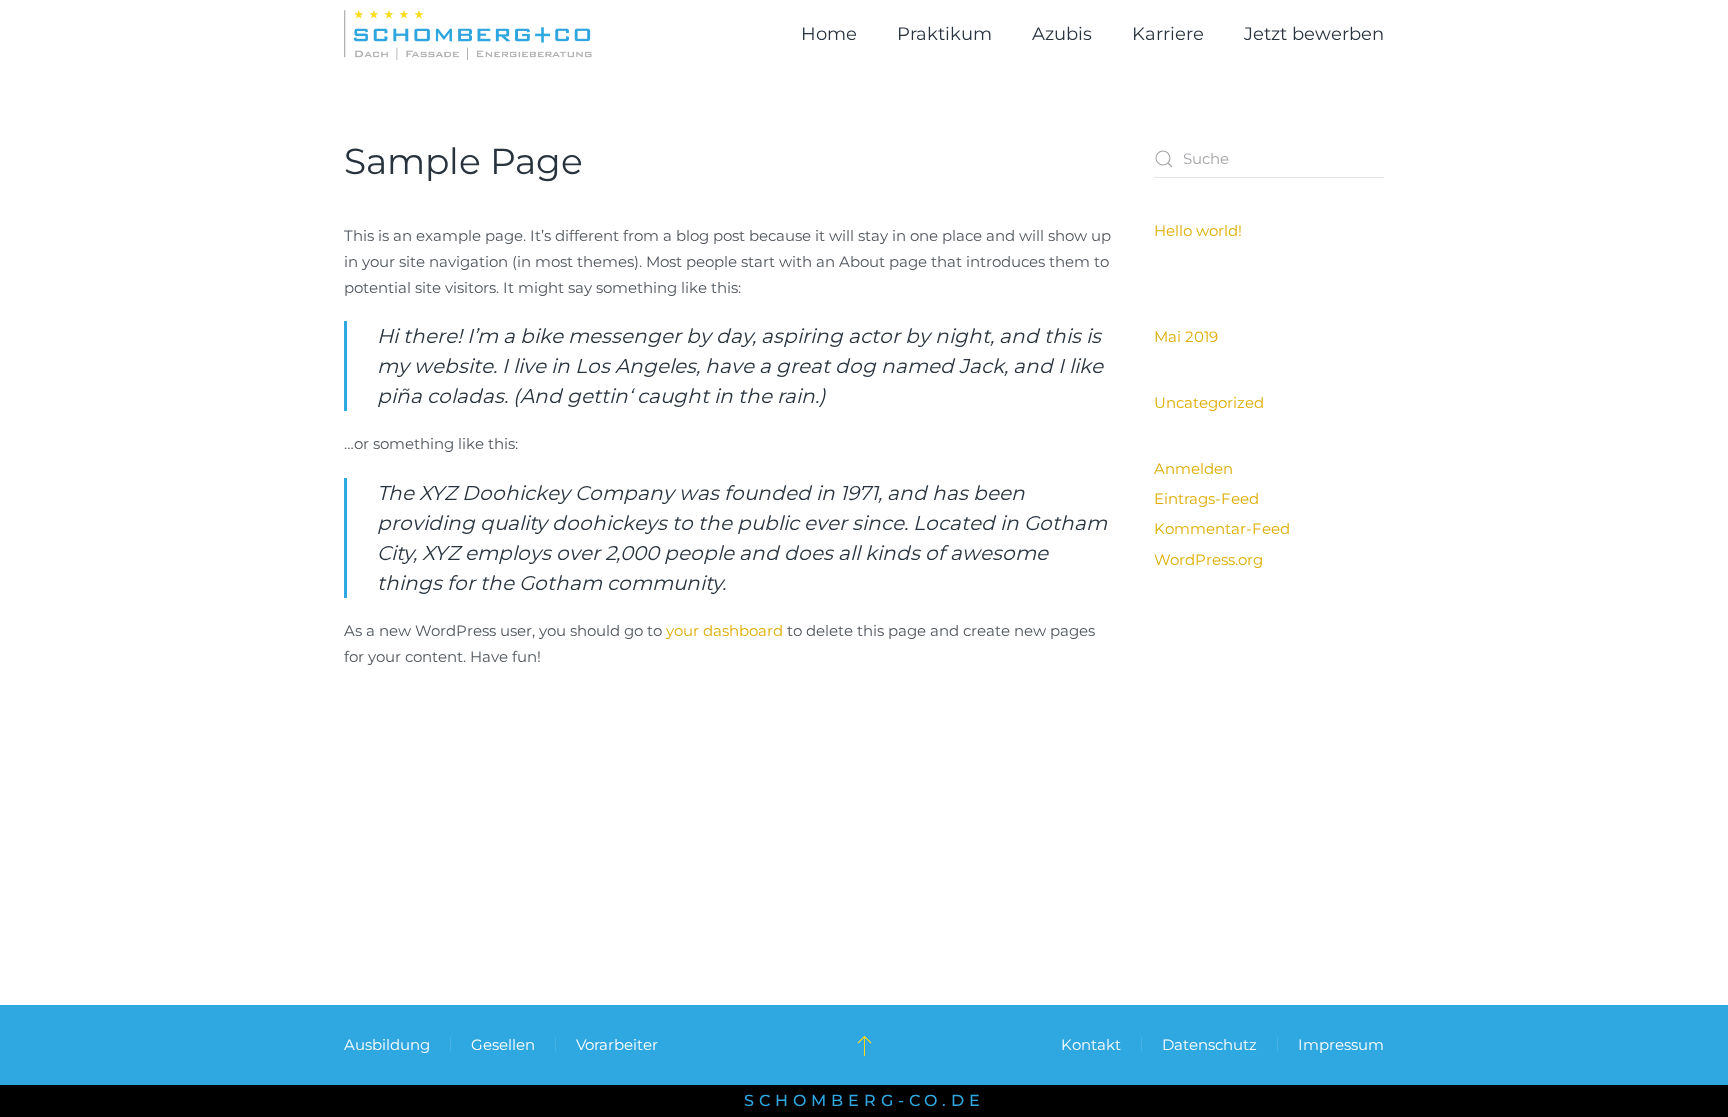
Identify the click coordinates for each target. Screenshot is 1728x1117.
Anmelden (1193, 468)
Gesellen (503, 1044)
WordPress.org (1208, 559)
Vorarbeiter (617, 1044)
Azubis (1062, 34)
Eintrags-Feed (1206, 498)
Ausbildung (387, 1044)
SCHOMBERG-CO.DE (864, 1100)
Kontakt (1091, 1044)
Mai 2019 (1186, 336)
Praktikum (944, 34)
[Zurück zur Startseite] (468, 35)
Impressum (1341, 1044)
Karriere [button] (1168, 34)
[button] (864, 1045)
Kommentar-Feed (1222, 528)
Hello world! (1198, 230)
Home (829, 34)
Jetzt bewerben (1314, 34)
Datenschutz (1209, 1044)
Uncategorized (1209, 402)
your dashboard (724, 630)
